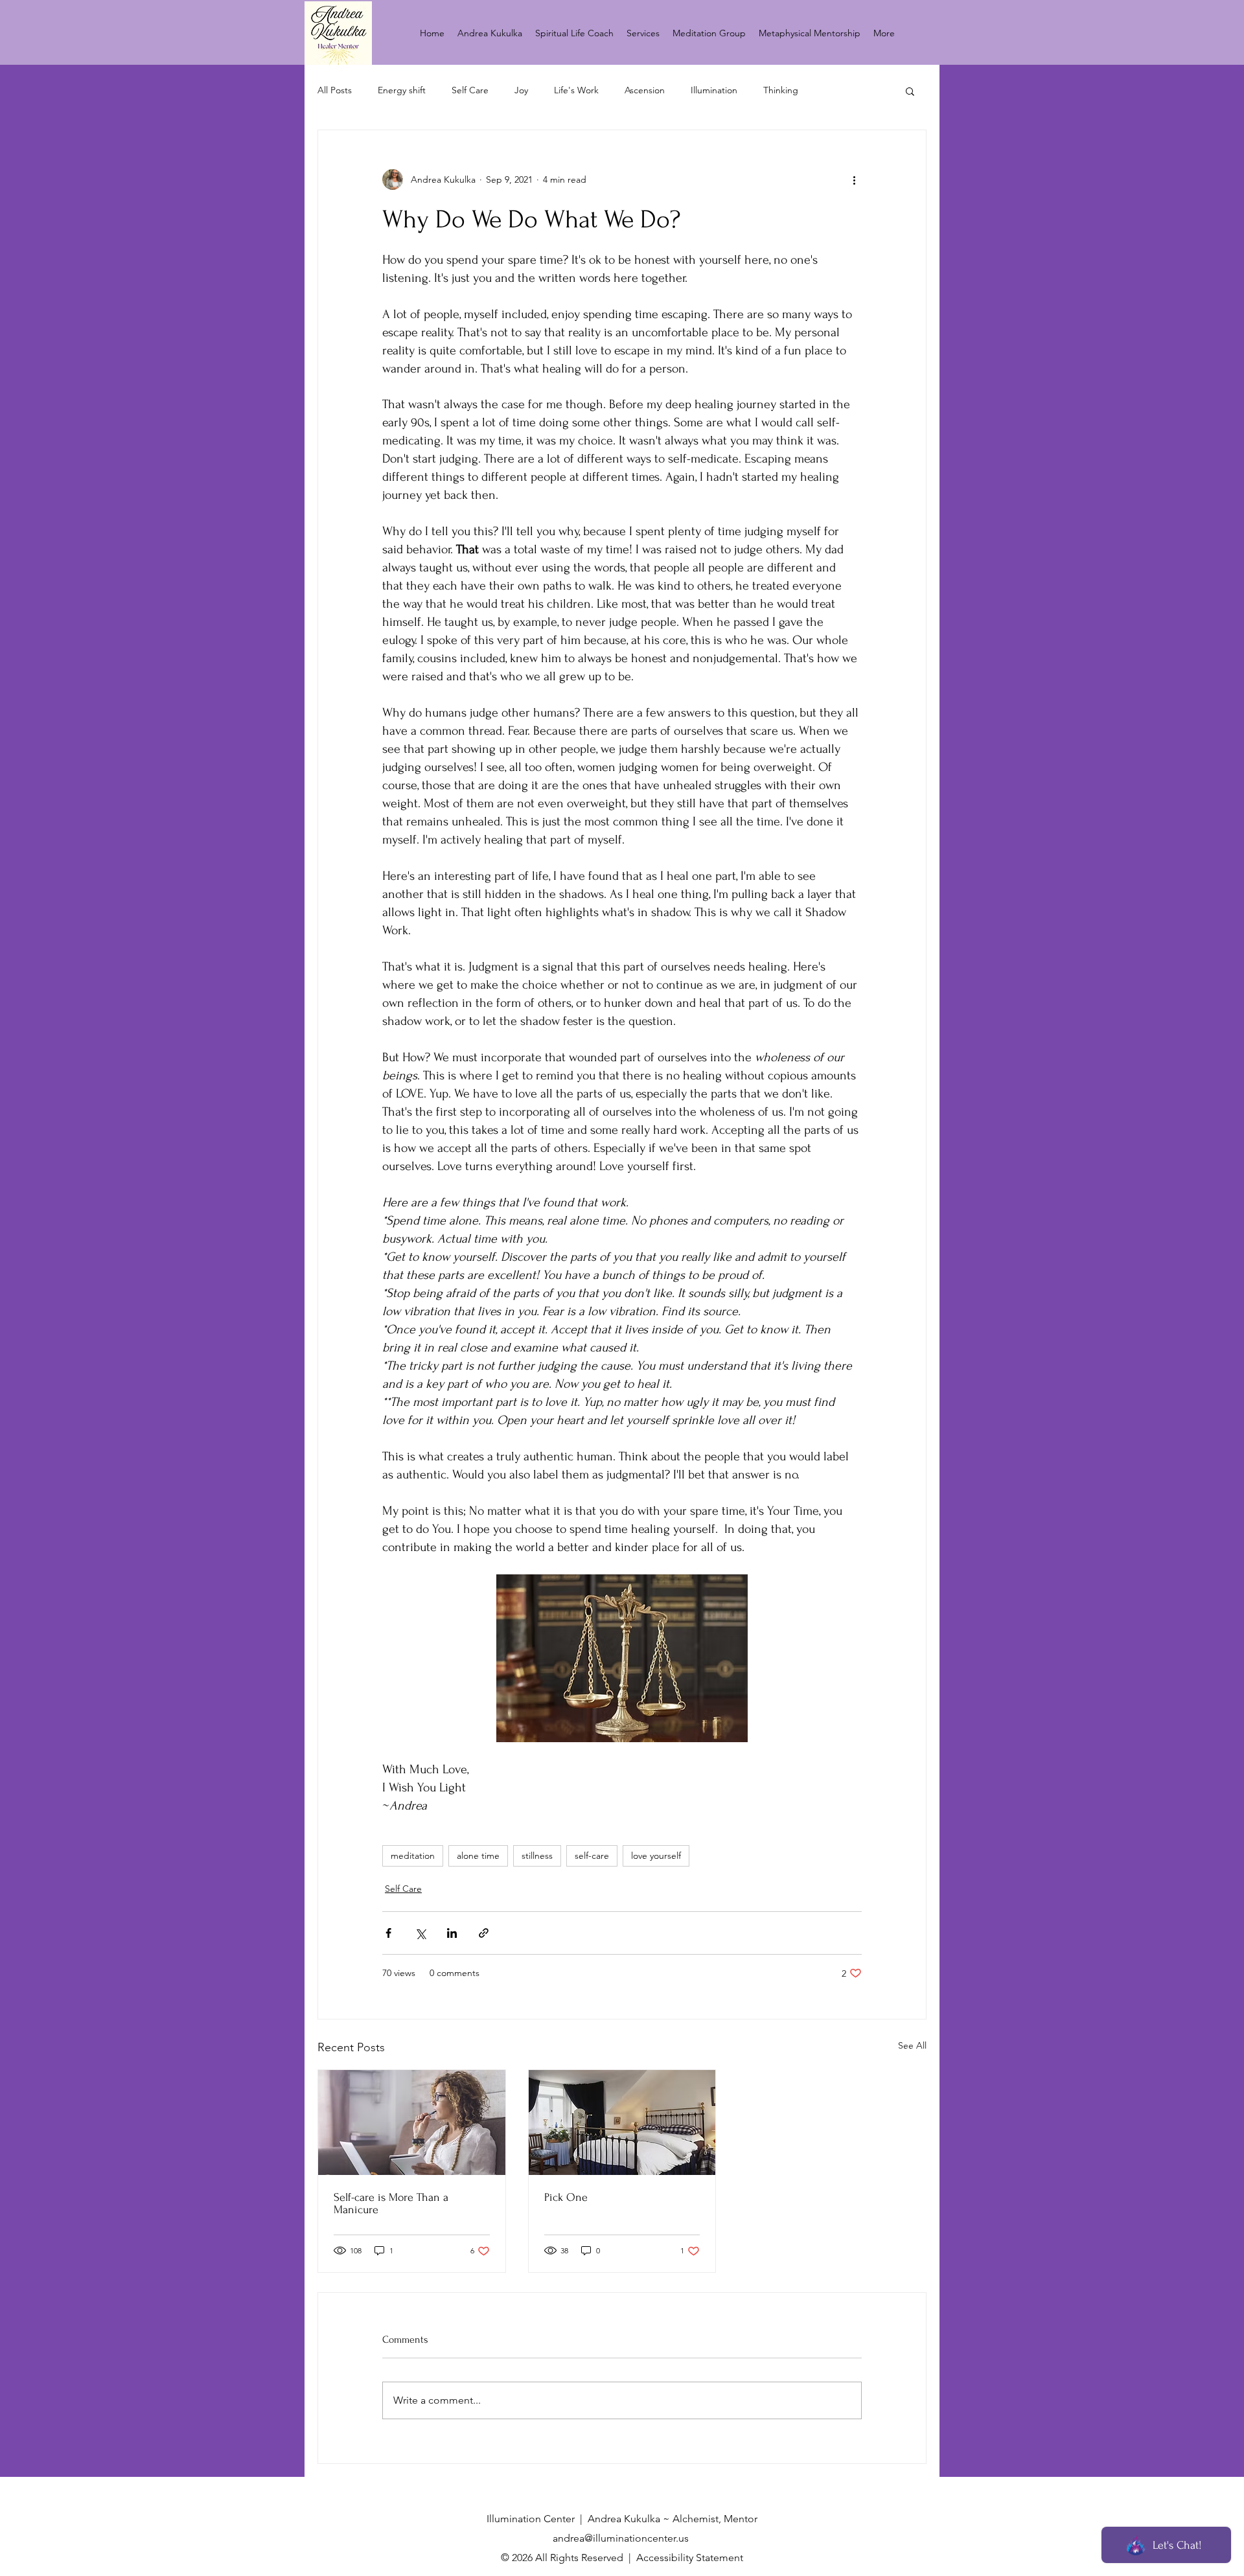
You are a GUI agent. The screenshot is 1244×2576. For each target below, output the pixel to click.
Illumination (714, 90)
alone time (478, 1856)
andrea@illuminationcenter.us (621, 2538)
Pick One (566, 2197)
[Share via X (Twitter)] (420, 1933)
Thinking (781, 90)
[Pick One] (622, 2122)
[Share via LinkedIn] (452, 1933)
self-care (592, 1856)
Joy (521, 90)
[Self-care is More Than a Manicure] (412, 2122)
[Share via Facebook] (388, 1933)
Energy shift (402, 90)
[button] (910, 91)
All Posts (335, 90)
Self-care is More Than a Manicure (391, 2203)
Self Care (470, 90)
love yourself (656, 1856)
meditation (413, 1856)
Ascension (645, 90)
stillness (537, 1856)
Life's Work (576, 90)
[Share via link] (484, 1933)
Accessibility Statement (690, 2558)
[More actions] (854, 179)
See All (912, 2045)
